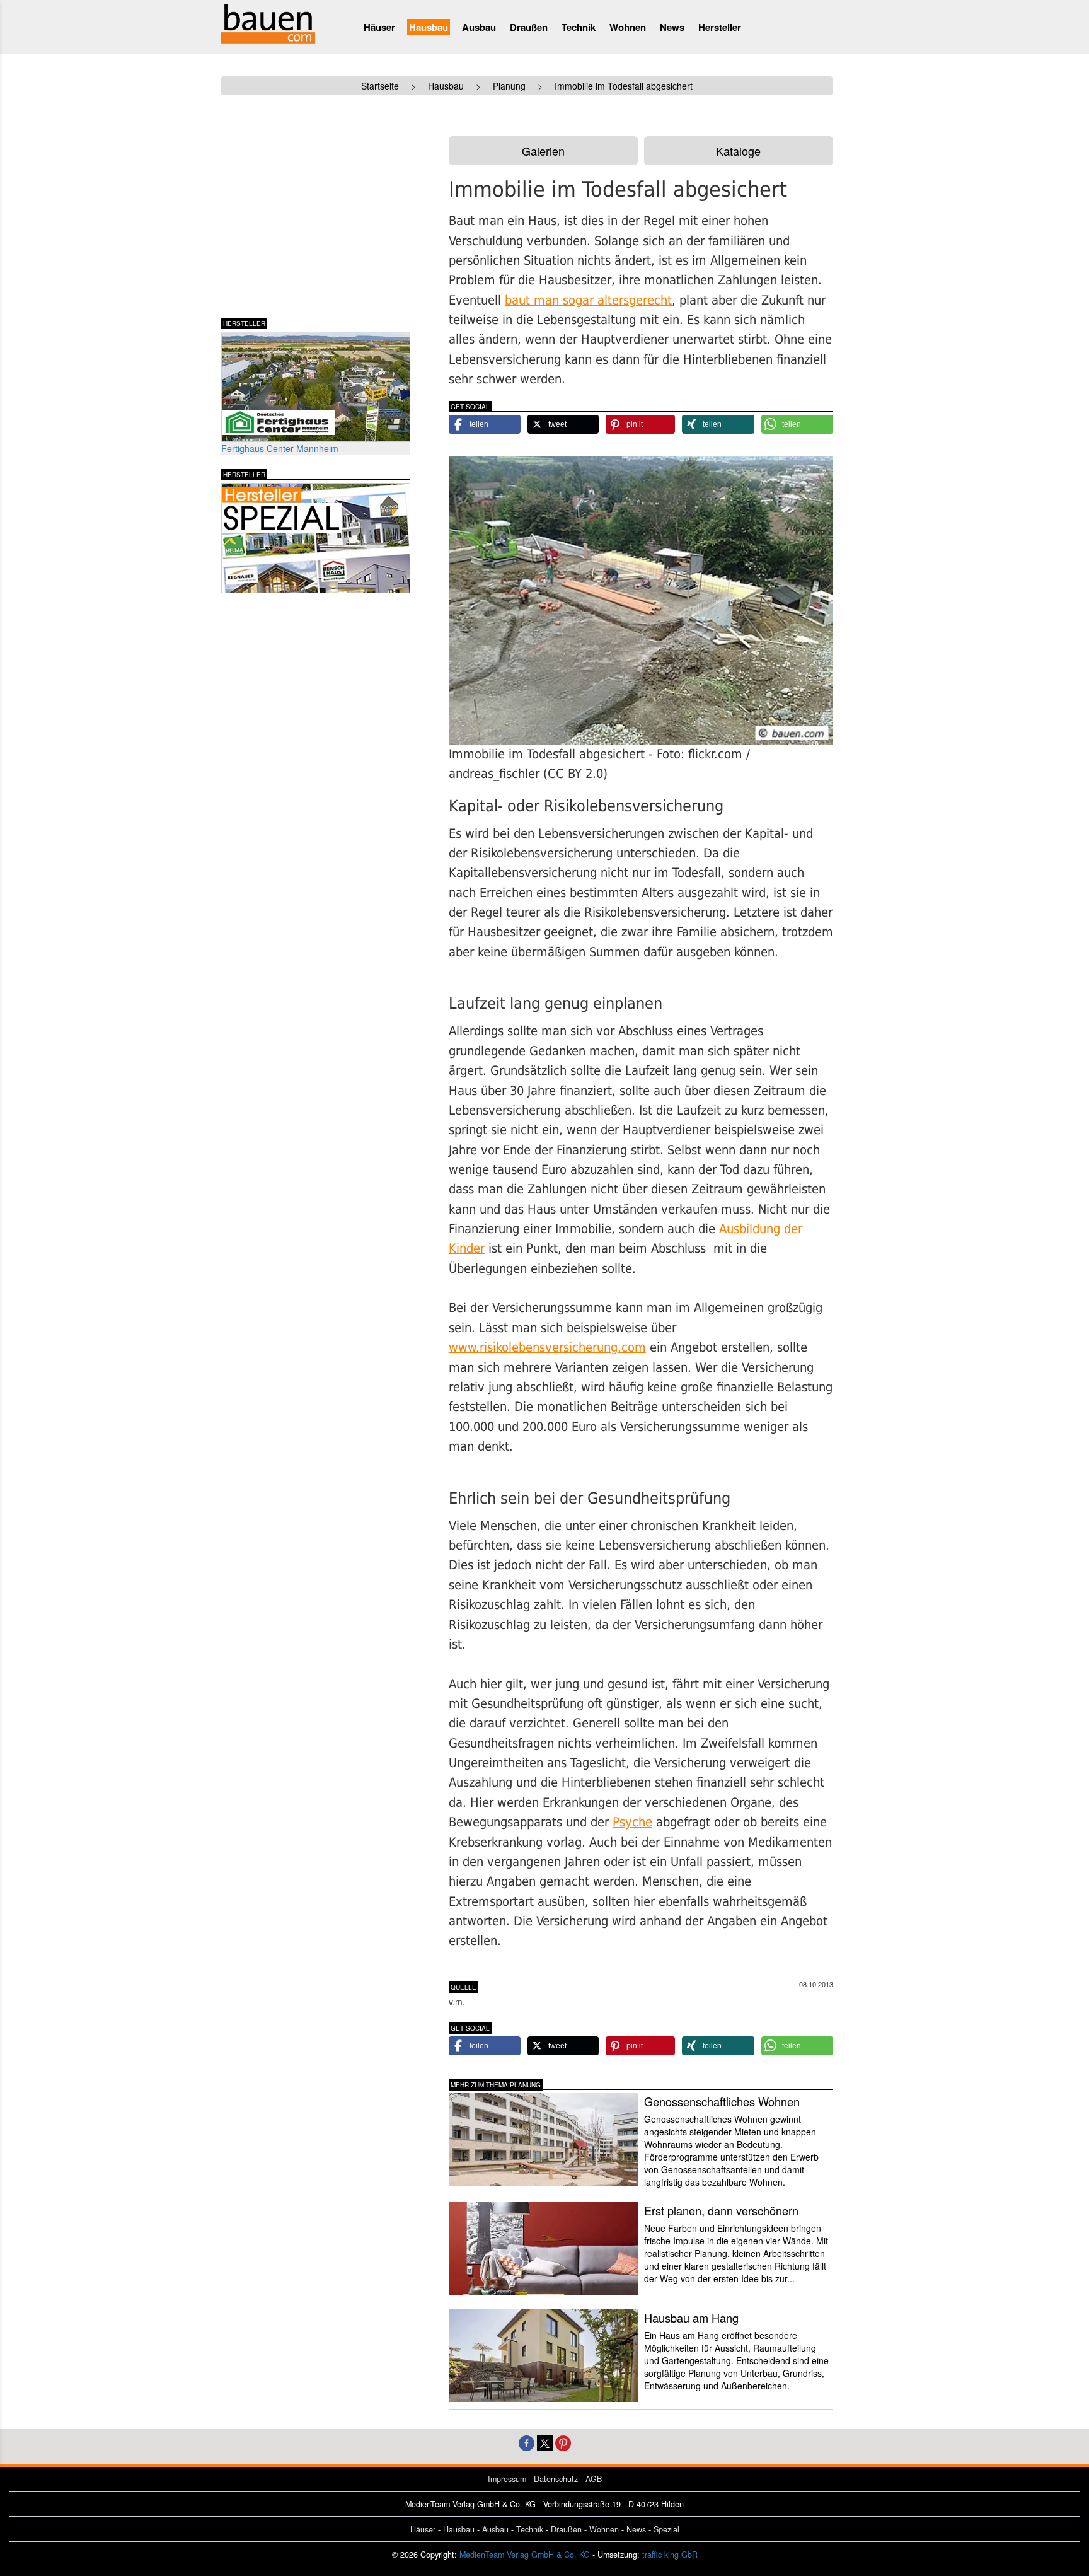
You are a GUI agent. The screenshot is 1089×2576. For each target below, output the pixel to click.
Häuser (379, 27)
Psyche (632, 1822)
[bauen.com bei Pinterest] (563, 2442)
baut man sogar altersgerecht (588, 300)
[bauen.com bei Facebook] (527, 2442)
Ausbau (479, 27)
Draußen (529, 27)
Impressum (507, 2479)
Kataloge (738, 151)
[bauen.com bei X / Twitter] (545, 2442)
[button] (485, 424)
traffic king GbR (670, 2555)
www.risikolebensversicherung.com (547, 1348)
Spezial (666, 2529)
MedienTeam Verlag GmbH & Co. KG (525, 2555)
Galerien (543, 151)
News (672, 27)
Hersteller (720, 27)
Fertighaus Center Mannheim (280, 448)
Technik (579, 27)
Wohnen (628, 27)
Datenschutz (556, 2479)
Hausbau (429, 27)
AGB (594, 2479)
